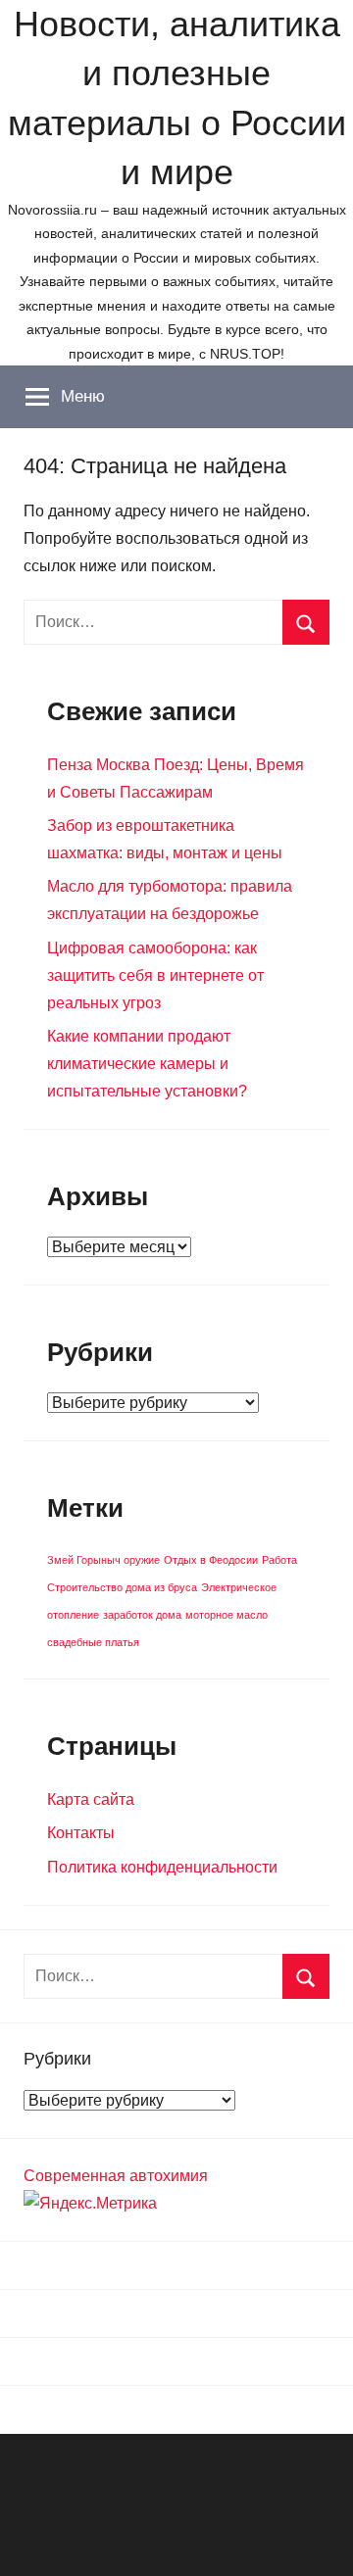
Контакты (81, 1833)
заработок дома (142, 1615)
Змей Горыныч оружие (103, 1560)
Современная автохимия (116, 2176)
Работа (279, 1560)
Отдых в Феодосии (211, 1560)
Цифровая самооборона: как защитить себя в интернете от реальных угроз (155, 975)
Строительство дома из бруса (122, 1587)
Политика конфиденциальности (162, 1867)
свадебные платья (93, 1642)
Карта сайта (91, 1799)
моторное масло (227, 1615)
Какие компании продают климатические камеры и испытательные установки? (147, 1064)
